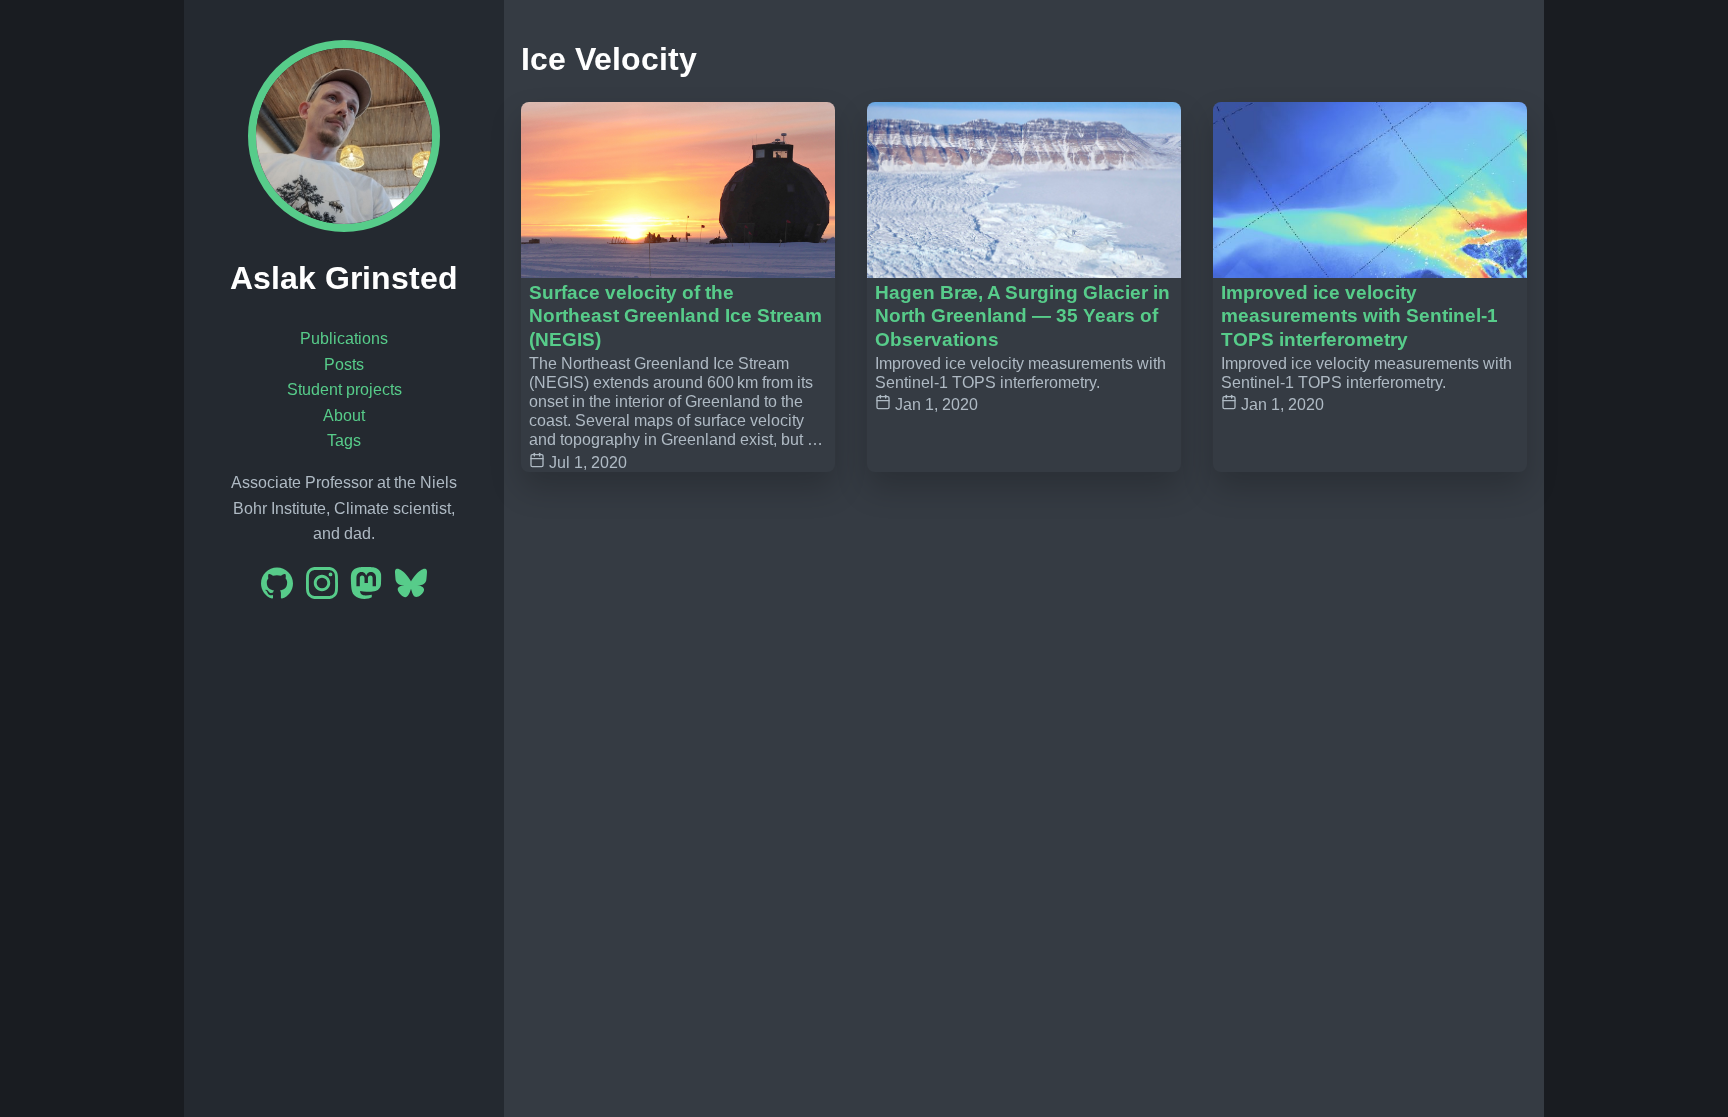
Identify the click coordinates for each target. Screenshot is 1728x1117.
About (344, 415)
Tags (344, 440)
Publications (344, 338)
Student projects (344, 389)
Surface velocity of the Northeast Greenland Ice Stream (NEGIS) (675, 315)
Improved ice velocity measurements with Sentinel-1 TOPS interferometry (1359, 315)
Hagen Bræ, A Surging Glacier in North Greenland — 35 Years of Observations (1022, 315)
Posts (344, 364)
